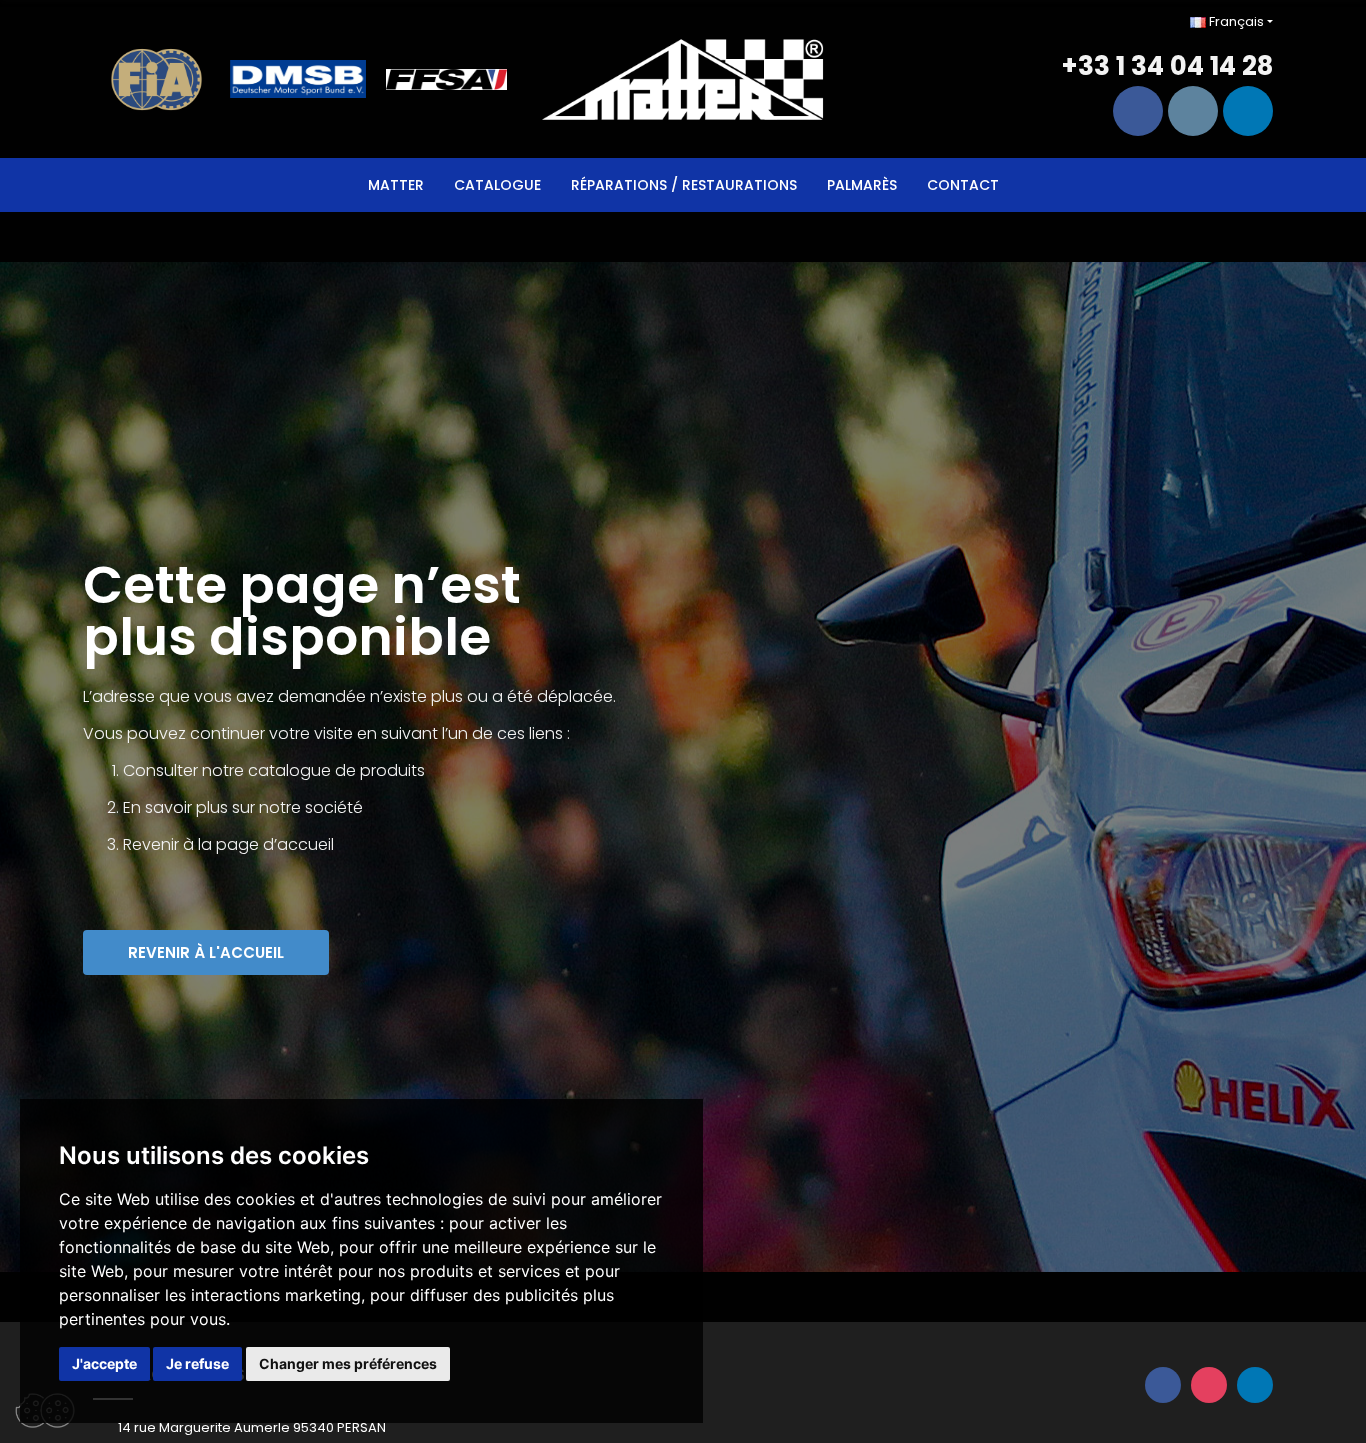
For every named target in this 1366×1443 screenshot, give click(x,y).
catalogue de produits (336, 770)
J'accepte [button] (104, 1363)
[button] (206, 952)
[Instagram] (1193, 111)
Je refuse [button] (197, 1363)
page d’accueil (275, 844)
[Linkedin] (1248, 111)
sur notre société (297, 807)
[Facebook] (1138, 111)
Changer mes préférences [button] (348, 1363)
